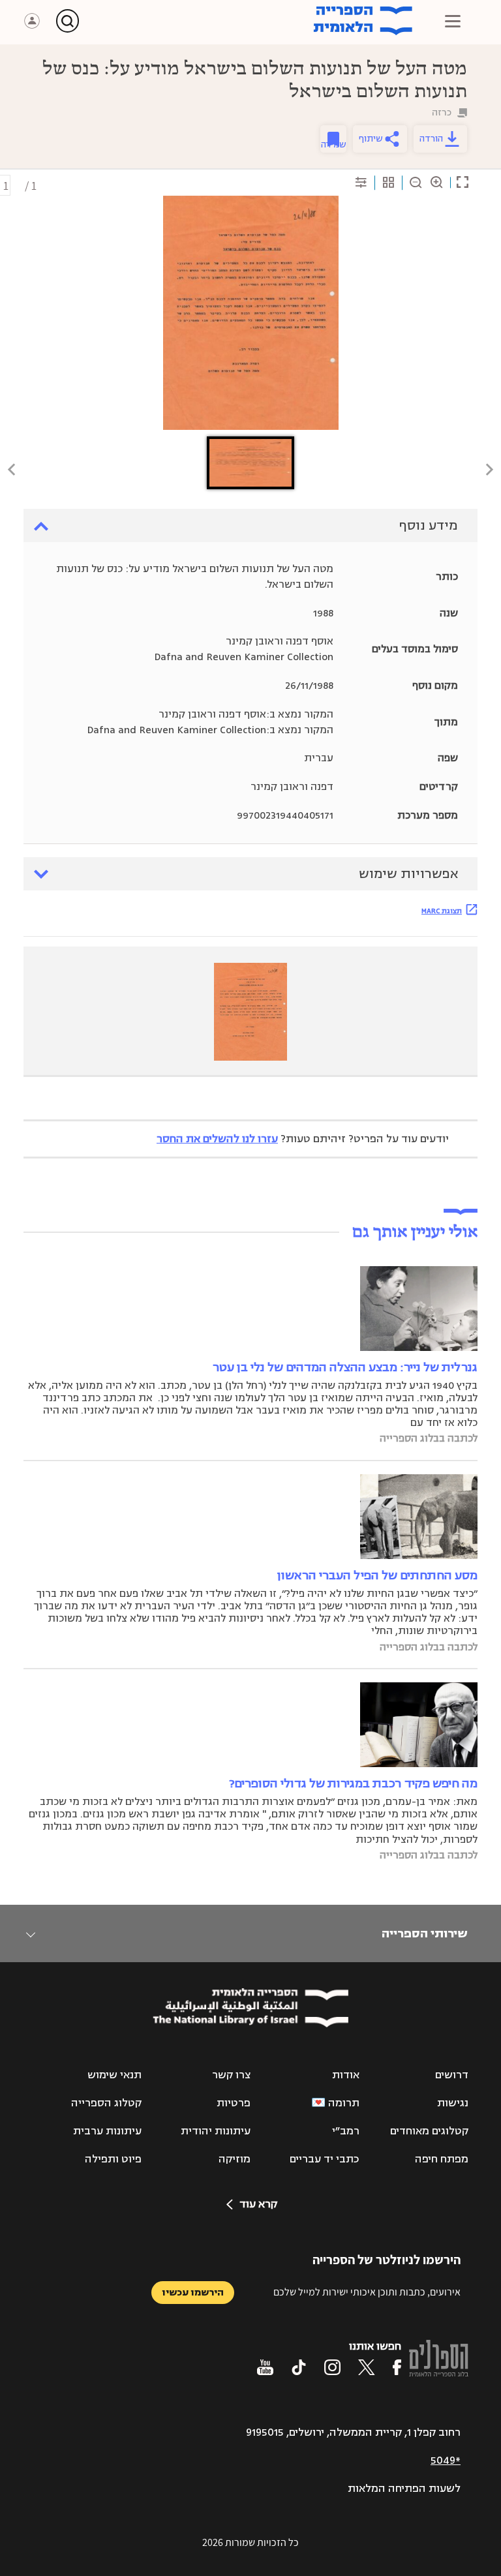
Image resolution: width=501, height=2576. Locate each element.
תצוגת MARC (442, 911)
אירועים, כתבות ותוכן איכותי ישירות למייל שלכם (367, 2292)
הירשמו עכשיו (193, 2293)
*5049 (446, 2461)
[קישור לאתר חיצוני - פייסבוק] (397, 2367)
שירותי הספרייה (424, 1933)
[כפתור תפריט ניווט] (453, 21)
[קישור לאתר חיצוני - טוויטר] (367, 2367)
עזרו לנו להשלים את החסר (217, 1139)
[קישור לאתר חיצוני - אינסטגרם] (332, 2367)
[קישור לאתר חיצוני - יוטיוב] (265, 2367)
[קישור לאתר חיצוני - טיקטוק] (299, 2367)
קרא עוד (258, 2204)
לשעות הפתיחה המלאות (404, 2489)
